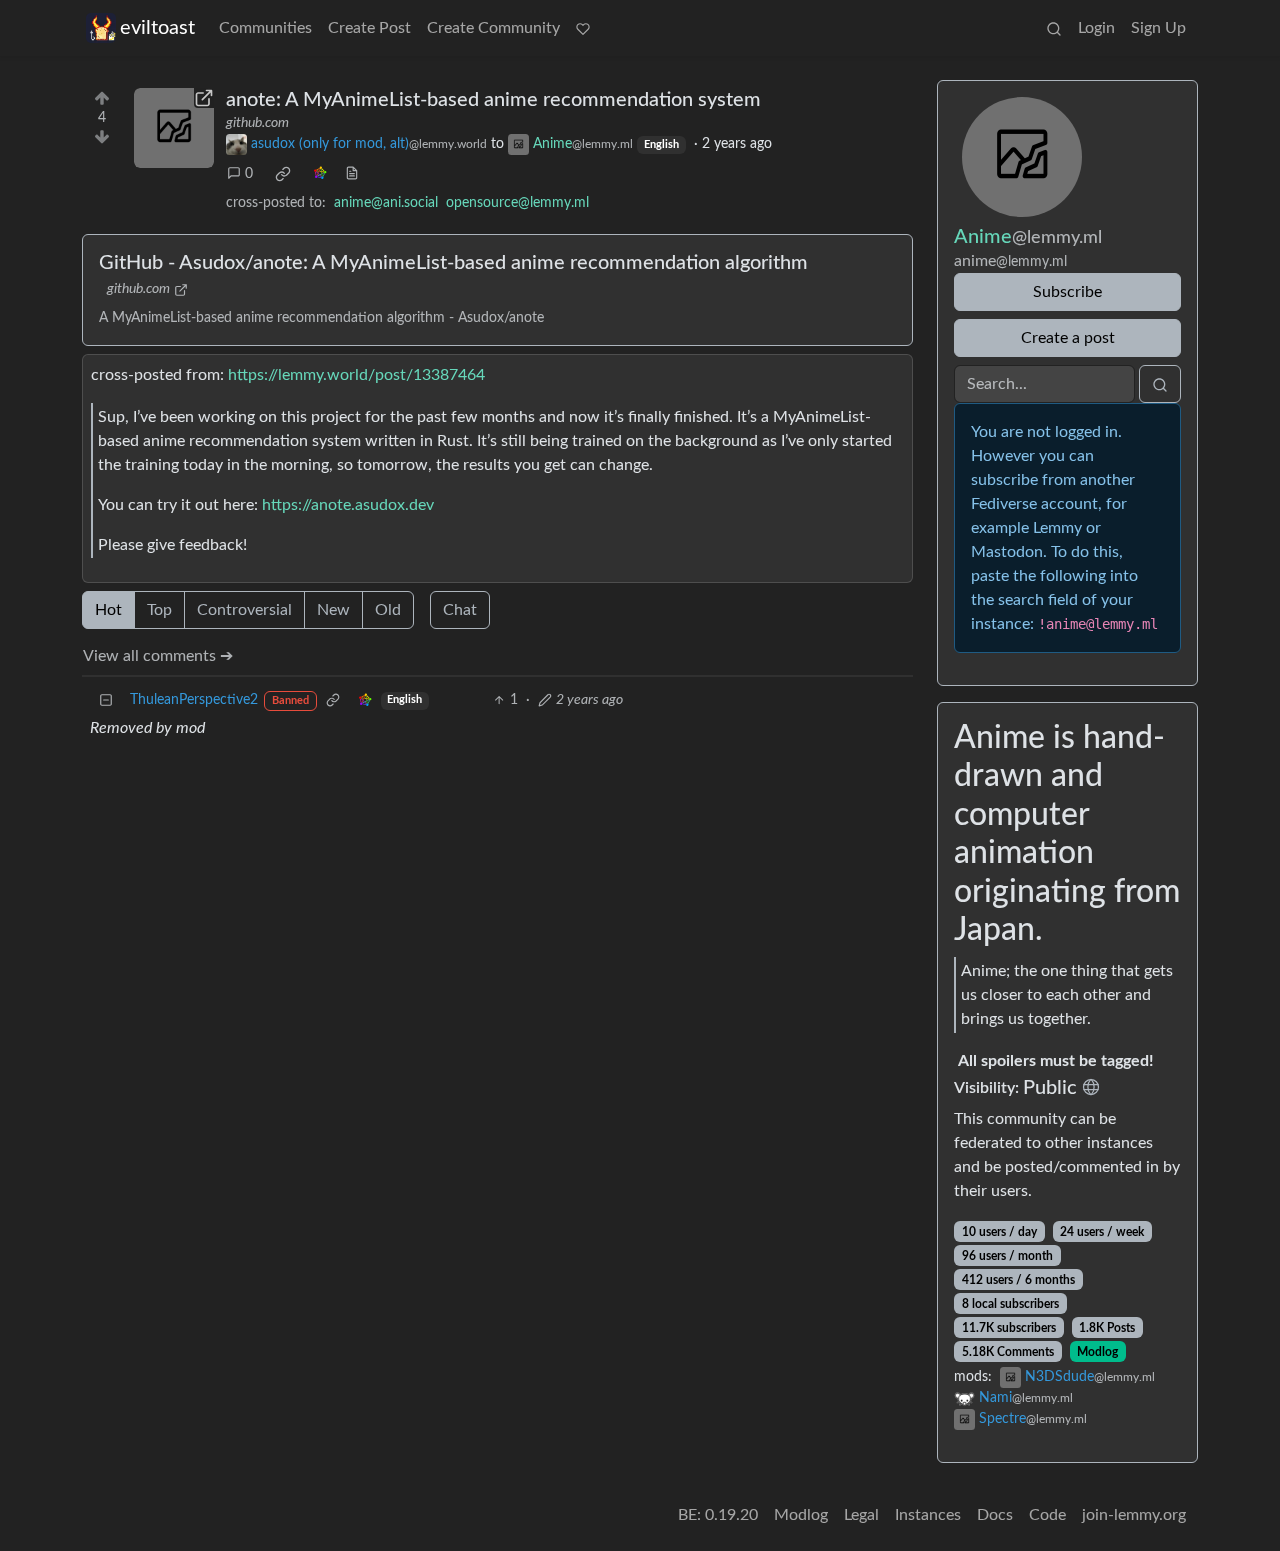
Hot (108, 610)
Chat (460, 610)
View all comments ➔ (158, 656)
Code (1047, 1515)
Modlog (1097, 1352)
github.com (257, 123)
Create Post (369, 28)
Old (388, 610)
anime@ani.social (386, 203)
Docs (995, 1515)
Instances (928, 1515)
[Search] (1054, 28)
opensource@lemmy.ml (517, 203)
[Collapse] (106, 700)
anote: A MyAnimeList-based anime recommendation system (493, 100)
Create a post (1068, 338)
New (333, 610)
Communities (265, 28)
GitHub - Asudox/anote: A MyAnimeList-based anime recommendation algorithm (453, 263)
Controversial (244, 610)
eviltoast (157, 28)
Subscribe (1067, 292)
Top (159, 610)
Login (1096, 28)
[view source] (352, 174)
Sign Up (1158, 28)
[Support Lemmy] (583, 28)
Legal (861, 1515)
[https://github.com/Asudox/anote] (174, 128)
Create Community (493, 28)
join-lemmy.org (1134, 1515)
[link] (283, 174)
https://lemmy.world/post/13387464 (356, 375)
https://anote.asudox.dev (348, 505)
